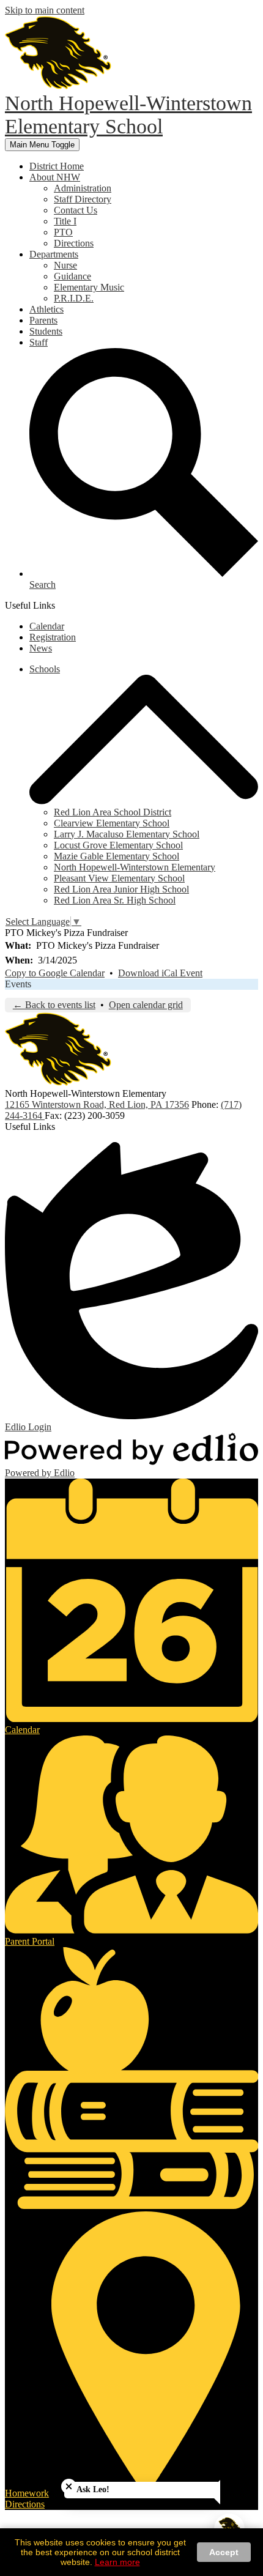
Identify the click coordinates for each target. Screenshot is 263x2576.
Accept (224, 2552)
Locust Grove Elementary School (118, 845)
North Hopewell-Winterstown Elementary (135, 867)
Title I (65, 221)
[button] (55, 177)
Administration (83, 188)
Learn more (117, 2562)
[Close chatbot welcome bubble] (69, 2486)
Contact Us (76, 210)
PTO (63, 232)
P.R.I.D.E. (74, 298)
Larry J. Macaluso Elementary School (127, 834)
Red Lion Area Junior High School (121, 889)
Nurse (65, 265)
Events (18, 984)
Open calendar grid (146, 1005)
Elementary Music (89, 287)
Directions (74, 243)
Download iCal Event (160, 973)
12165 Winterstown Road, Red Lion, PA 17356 (97, 1104)
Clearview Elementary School (112, 823)
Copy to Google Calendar (55, 973)
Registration (53, 637)
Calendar (47, 626)
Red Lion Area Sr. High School (115, 900)
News (41, 648)
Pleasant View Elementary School (119, 878)
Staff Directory (83, 199)
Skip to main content (45, 10)
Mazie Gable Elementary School (117, 856)
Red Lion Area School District (113, 812)
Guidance (72, 276)
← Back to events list (54, 1005)
